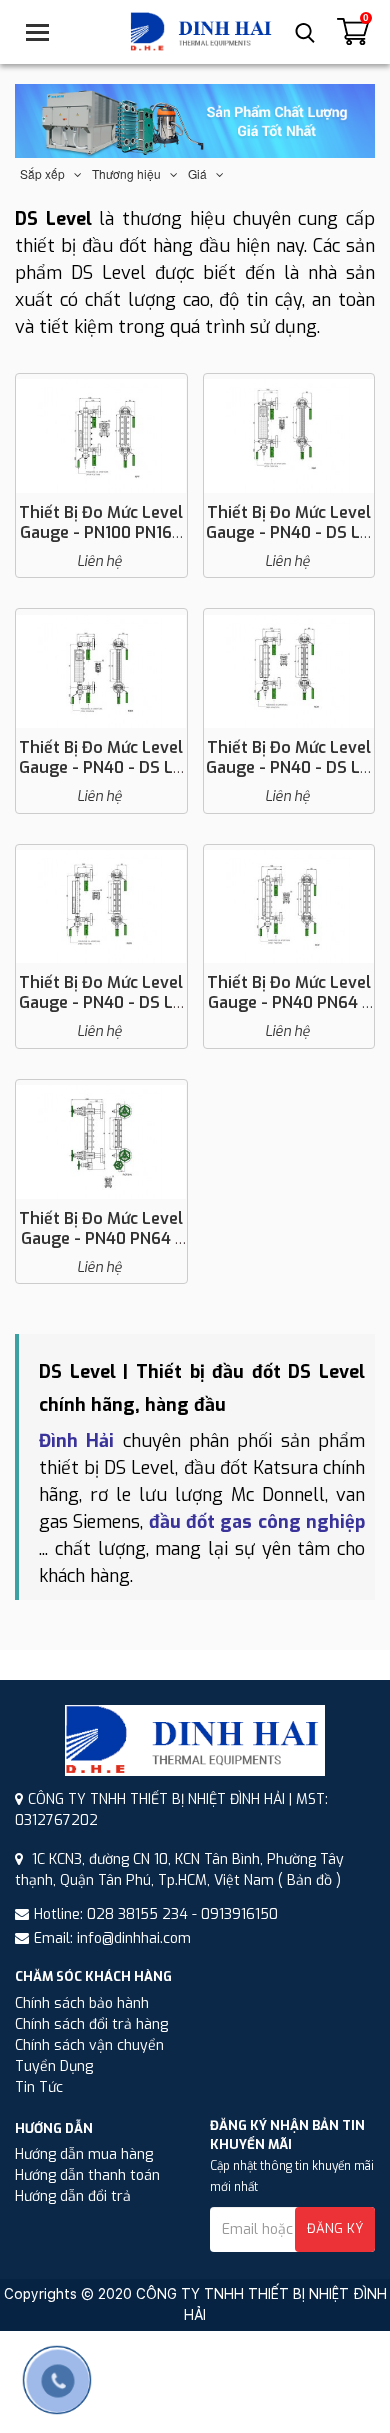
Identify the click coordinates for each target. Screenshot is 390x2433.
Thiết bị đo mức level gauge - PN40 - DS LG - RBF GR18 (288, 532)
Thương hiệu (131, 174)
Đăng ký (335, 2228)
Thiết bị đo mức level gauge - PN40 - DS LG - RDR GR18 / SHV (101, 1002)
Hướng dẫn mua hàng (84, 2154)
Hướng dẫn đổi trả (73, 2196)
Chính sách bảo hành (82, 2003)
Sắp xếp (47, 174)
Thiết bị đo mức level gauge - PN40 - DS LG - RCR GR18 (288, 767)
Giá (202, 174)
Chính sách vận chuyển (89, 2045)
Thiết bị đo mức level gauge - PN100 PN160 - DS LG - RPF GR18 (101, 532)
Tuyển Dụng (54, 2066)
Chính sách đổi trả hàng (91, 2024)
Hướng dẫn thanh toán (87, 2175)
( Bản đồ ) (309, 1880)
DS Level (53, 219)
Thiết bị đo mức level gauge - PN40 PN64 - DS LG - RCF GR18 (289, 1002)
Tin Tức (39, 2087)
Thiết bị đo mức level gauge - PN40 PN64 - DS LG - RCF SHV (101, 1238)
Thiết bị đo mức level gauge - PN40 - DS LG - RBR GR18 (101, 767)
